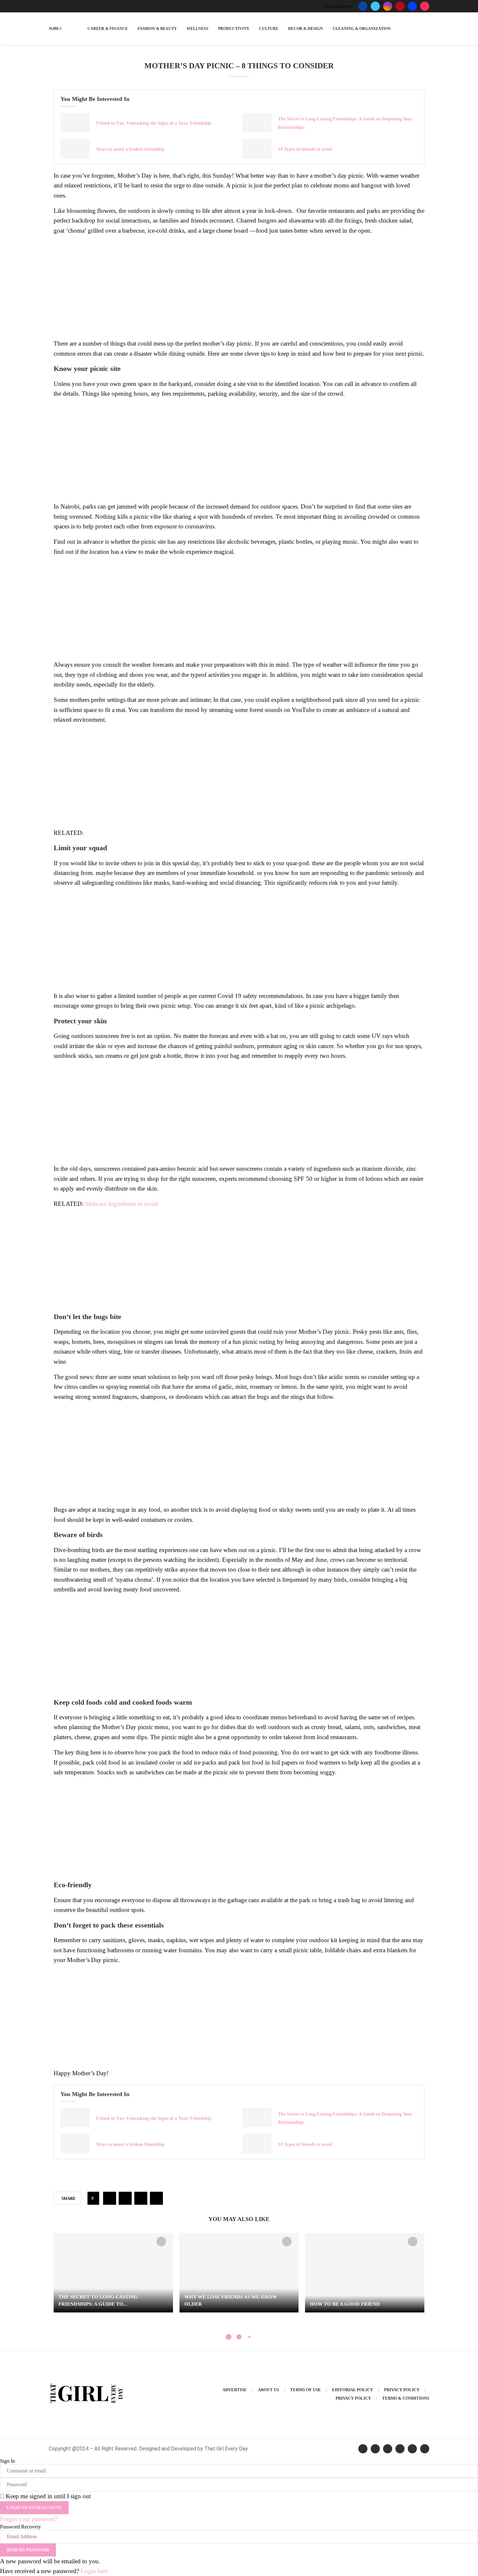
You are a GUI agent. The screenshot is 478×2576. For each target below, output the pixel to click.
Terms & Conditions (406, 2398)
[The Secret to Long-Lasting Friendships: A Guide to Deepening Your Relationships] (257, 123)
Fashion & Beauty (157, 29)
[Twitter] (375, 6)
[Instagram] (388, 6)
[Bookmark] (161, 2242)
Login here (94, 2571)
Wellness (198, 29)
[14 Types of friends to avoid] (257, 149)
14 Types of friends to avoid (305, 149)
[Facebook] (363, 6)
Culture (269, 29)
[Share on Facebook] (110, 2198)
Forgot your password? (29, 2519)
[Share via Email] (156, 2198)
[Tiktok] (425, 6)
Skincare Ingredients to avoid (122, 1204)
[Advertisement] (239, 287)
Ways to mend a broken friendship (130, 149)
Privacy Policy (402, 2390)
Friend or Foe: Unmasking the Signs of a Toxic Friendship (154, 123)
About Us (268, 2390)
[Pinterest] (400, 6)
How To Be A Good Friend (345, 2304)
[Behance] (412, 6)
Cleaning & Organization (362, 29)
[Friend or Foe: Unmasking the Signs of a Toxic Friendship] (75, 123)
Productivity (234, 29)
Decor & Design (305, 29)
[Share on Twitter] (125, 2198)
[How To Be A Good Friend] (365, 2273)
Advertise (235, 2390)
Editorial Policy (352, 2390)
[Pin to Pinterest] (141, 2198)
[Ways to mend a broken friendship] (75, 149)
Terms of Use (305, 2390)
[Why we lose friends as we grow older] (239, 2273)
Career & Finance (108, 29)
